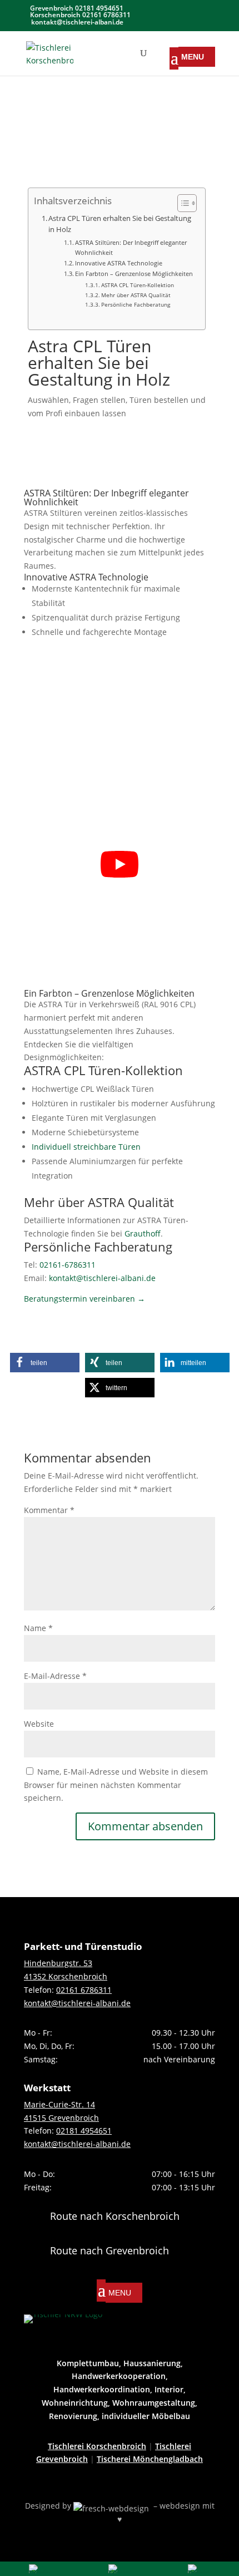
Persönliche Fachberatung (136, 304)
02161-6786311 (68, 1265)
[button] (45, 1363)
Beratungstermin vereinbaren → (84, 1299)
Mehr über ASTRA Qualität (136, 295)
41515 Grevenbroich (61, 2118)
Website (39, 1724)
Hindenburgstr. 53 (58, 1963)
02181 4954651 (84, 2131)
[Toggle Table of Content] (181, 203)
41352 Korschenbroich (66, 1976)
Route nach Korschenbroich (115, 2216)
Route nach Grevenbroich (109, 2250)
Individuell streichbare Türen (86, 1147)
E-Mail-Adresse (55, 1676)
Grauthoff (143, 1233)
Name (38, 1628)
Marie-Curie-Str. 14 (59, 2104)
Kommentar (49, 1510)
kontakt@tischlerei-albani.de (102, 1278)
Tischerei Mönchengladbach (150, 2459)
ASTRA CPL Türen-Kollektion (138, 285)
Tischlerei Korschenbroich (97, 2446)
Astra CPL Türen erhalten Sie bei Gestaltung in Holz (120, 224)
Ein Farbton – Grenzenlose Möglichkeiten (134, 274)
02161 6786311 (84, 1990)
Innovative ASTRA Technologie (119, 263)
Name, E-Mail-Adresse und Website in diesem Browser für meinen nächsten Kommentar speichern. (116, 1785)
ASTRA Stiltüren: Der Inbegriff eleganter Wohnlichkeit (131, 247)
